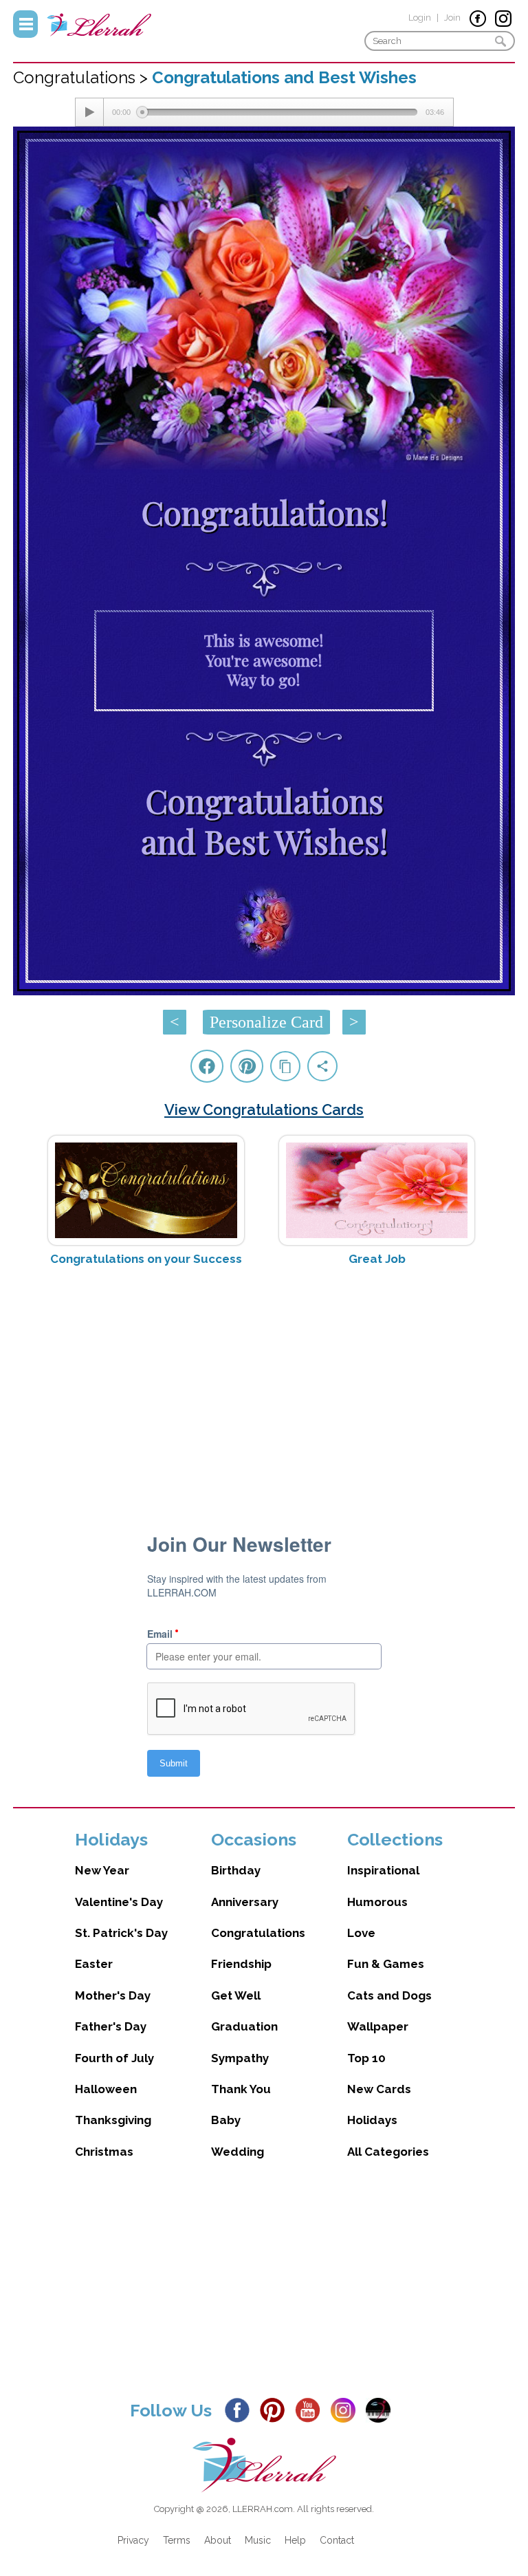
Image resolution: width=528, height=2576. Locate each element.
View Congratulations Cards (264, 1110)
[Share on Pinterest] (247, 1066)
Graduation (244, 2026)
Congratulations (258, 1933)
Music (258, 2540)
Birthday (236, 1870)
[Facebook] (241, 2409)
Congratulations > (82, 77)
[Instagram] (347, 2409)
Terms (177, 2540)
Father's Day (111, 2026)
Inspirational (383, 1870)
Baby (226, 2120)
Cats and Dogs (389, 1995)
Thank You (241, 2089)
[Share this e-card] (322, 1066)
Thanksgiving (113, 2120)
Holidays (372, 2120)
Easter (94, 1964)
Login (420, 18)
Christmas (104, 2152)
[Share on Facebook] (207, 1066)
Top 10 (366, 2058)
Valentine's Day (119, 1902)
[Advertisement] (264, 1386)
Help (295, 2540)
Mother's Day (113, 1995)
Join (452, 18)
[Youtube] (311, 2409)
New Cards (379, 2089)
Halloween (106, 2089)
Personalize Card (266, 1022)
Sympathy (240, 2058)
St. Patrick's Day (121, 1933)
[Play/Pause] (89, 112)
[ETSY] (382, 2409)
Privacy (133, 2540)
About (218, 2540)
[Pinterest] (276, 2409)
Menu (25, 24)
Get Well (236, 1995)
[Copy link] (285, 1066)
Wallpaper (378, 2026)
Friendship (241, 1964)
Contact (337, 2540)
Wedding (238, 2152)
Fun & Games (386, 1964)
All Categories (388, 2152)
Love (361, 1933)
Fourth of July (114, 2058)
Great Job (377, 1259)
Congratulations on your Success (146, 1259)
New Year (102, 1870)
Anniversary (245, 1902)
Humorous (377, 1902)
